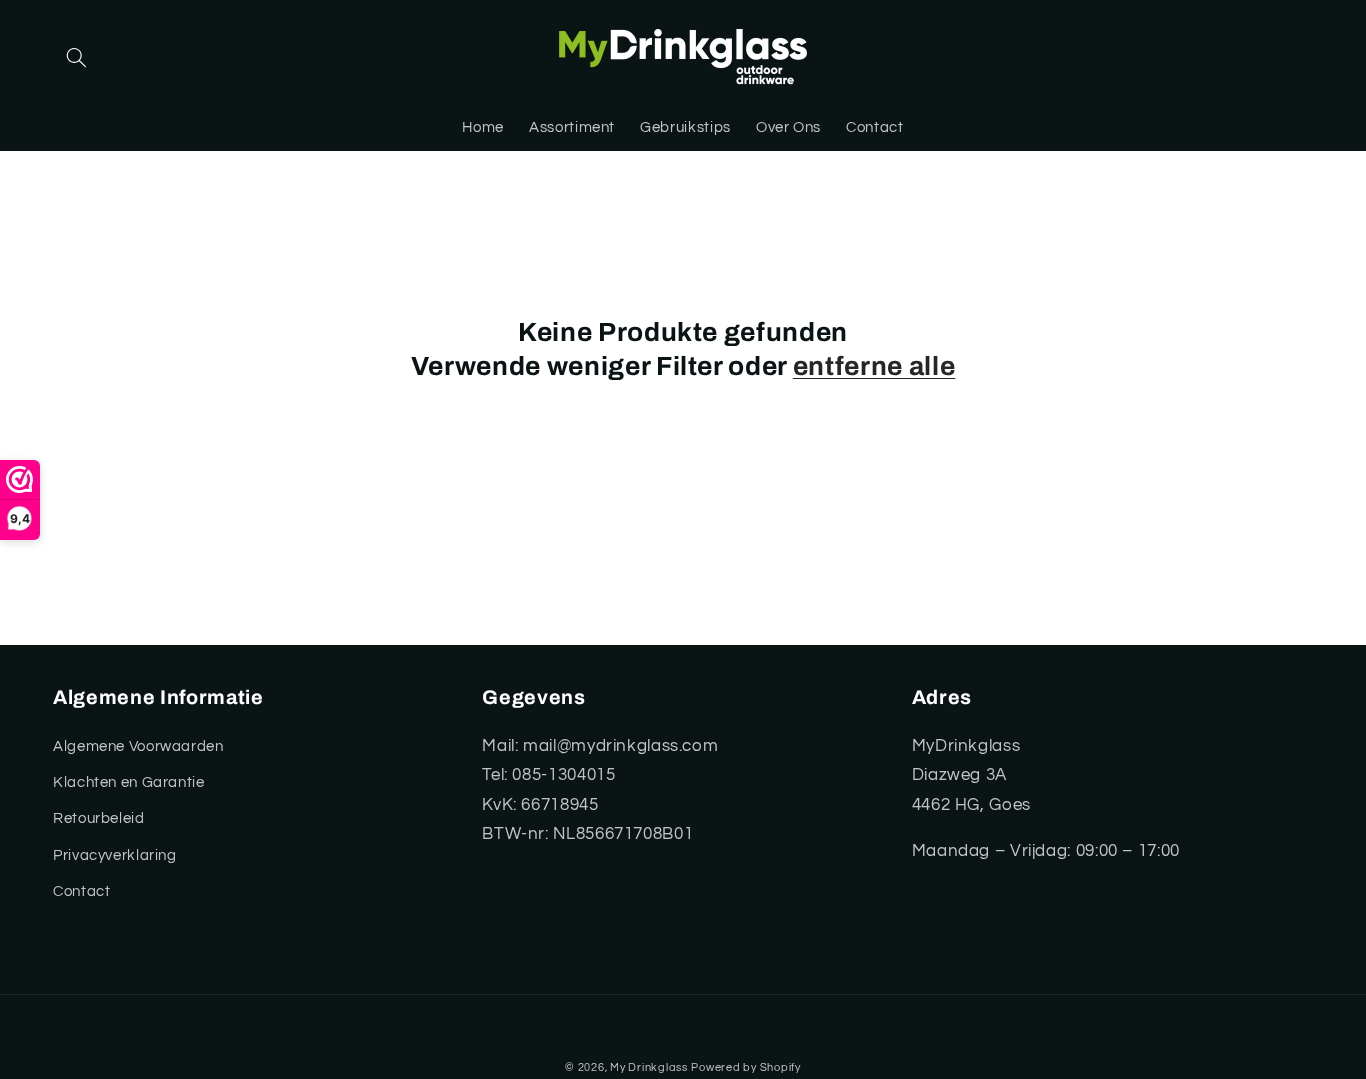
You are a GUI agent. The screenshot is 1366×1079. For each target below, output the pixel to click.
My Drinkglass (649, 1067)
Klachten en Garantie (129, 782)
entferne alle (874, 366)
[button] (76, 58)
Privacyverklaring (115, 855)
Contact (81, 891)
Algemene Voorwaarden (138, 746)
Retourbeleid (99, 818)
